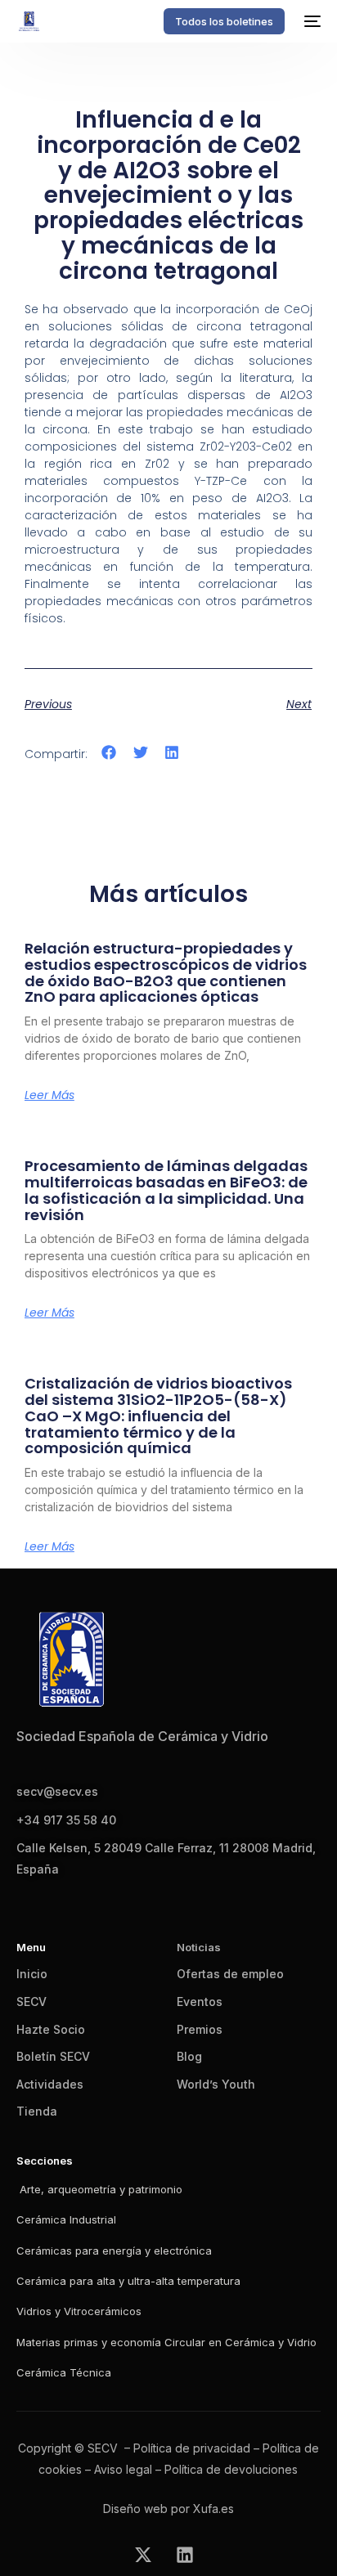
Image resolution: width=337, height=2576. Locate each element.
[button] (109, 753)
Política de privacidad (192, 2448)
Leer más (49, 1095)
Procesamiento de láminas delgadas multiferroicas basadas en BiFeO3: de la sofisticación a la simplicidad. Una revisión (166, 1190)
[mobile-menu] (311, 21)
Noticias (199, 1947)
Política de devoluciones (231, 2469)
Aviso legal (123, 2469)
